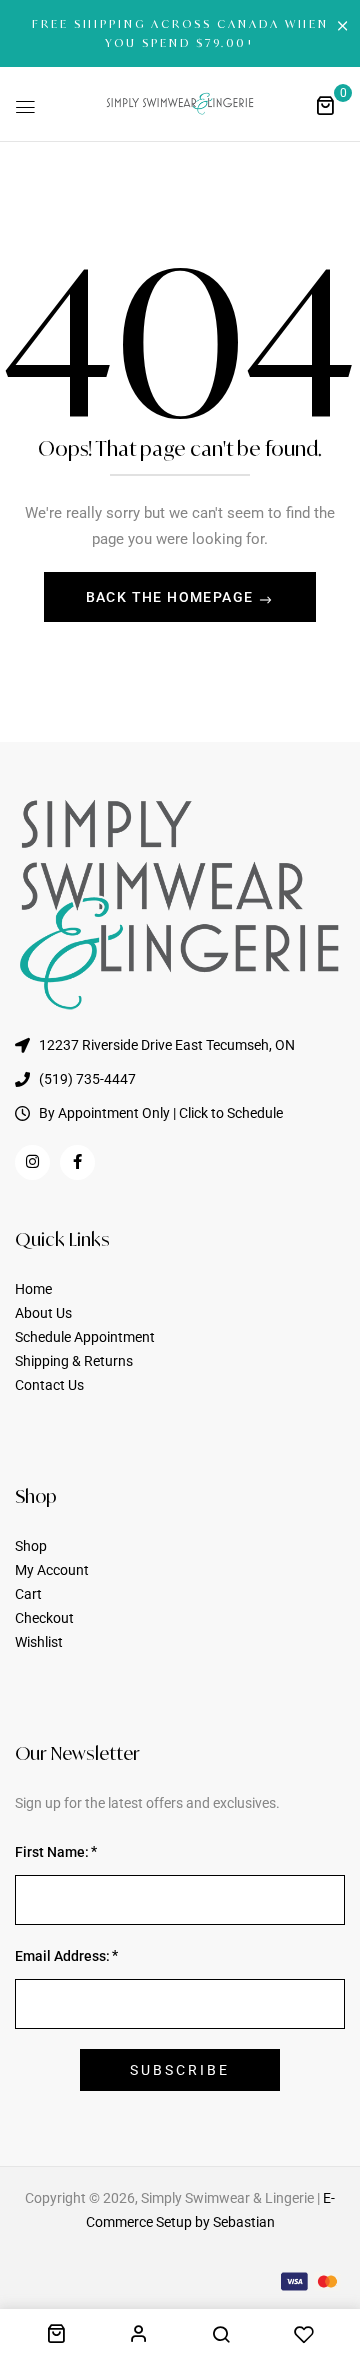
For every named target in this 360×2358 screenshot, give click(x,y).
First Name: (52, 1852)
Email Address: (62, 1956)
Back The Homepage (172, 597)
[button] (325, 105)
